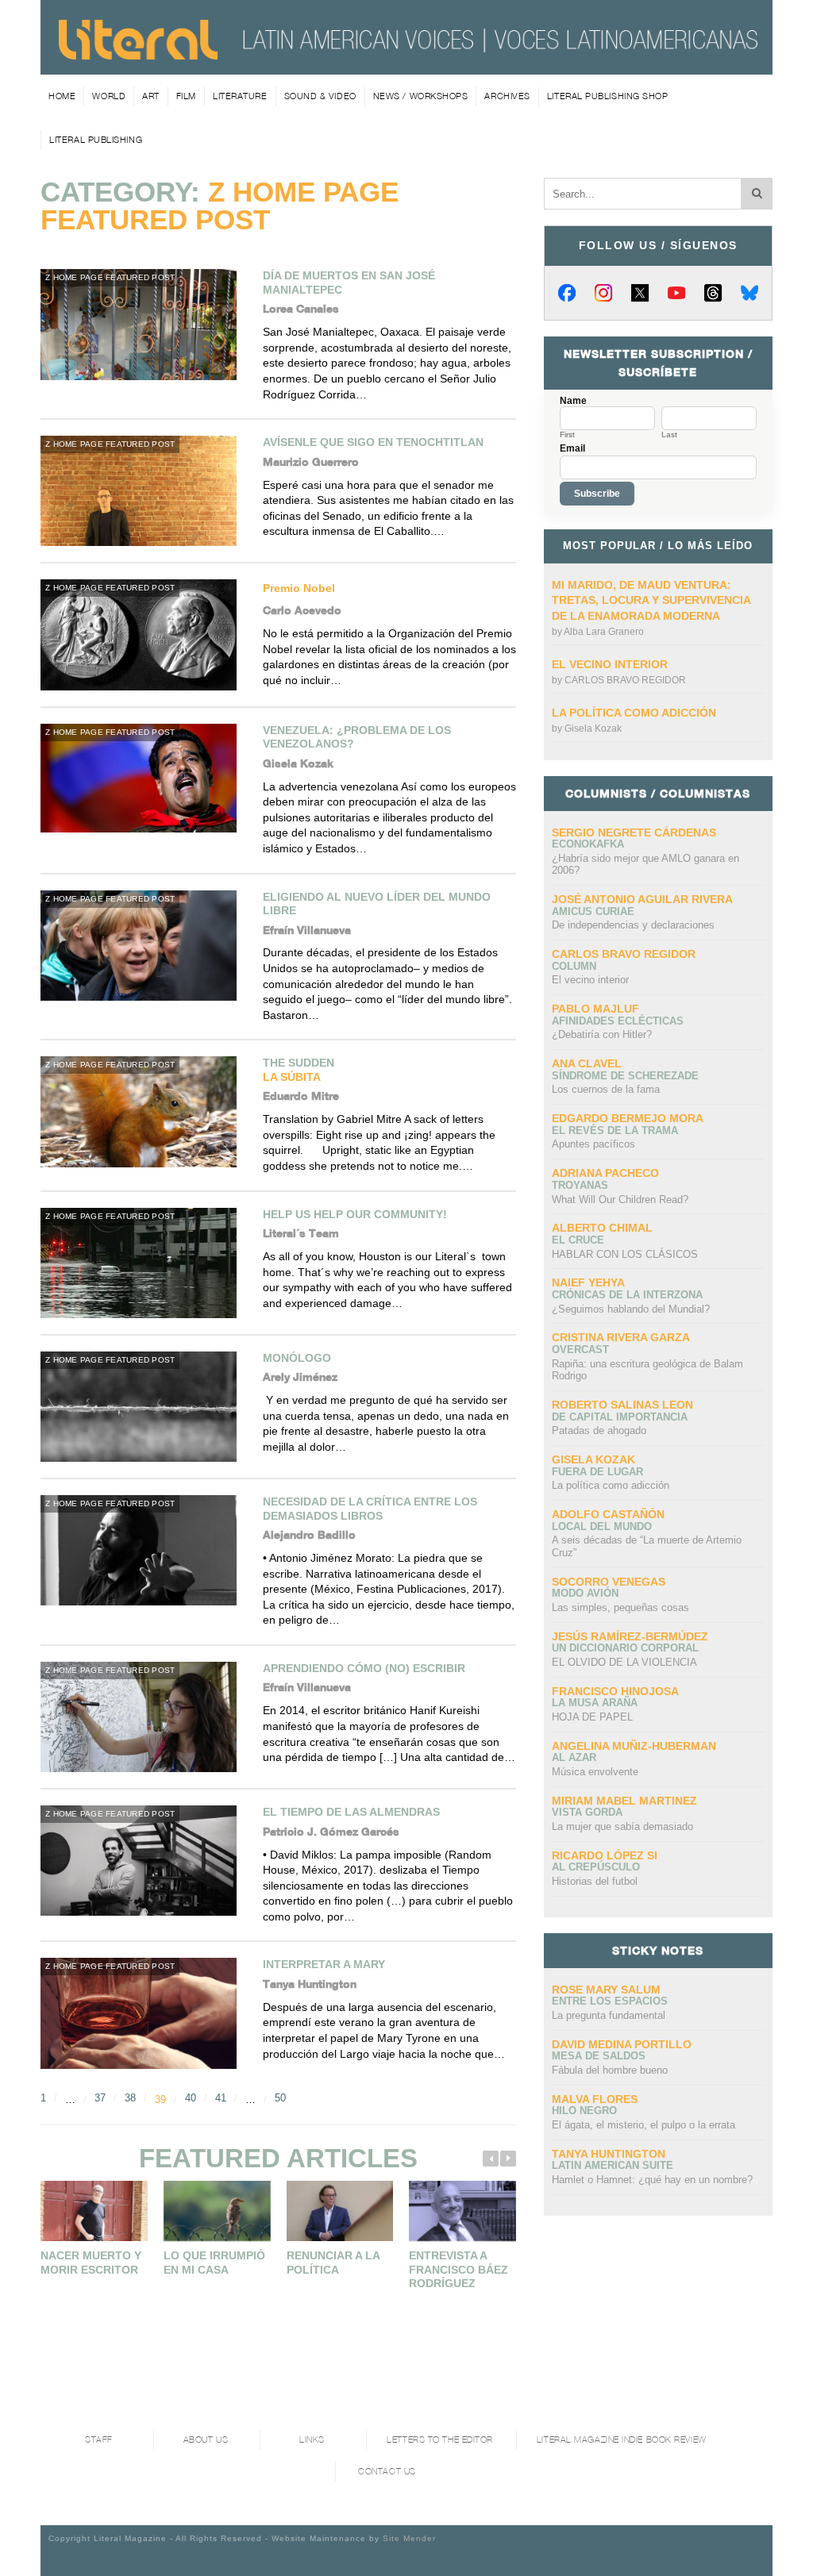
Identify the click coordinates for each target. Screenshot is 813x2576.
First (567, 435)
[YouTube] (676, 293)
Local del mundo (602, 1526)
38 (130, 2098)
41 (221, 2098)
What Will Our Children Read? (620, 1200)
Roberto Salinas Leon (622, 1405)
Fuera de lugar (597, 1472)
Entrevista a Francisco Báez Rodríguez (459, 2269)
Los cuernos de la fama (606, 1089)
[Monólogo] (144, 1407)
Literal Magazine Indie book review (622, 2440)
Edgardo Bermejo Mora (628, 1118)
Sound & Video (320, 96)
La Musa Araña (595, 1703)
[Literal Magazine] (138, 54)
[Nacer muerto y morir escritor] (94, 2211)
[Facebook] (567, 293)
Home (62, 96)
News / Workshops (421, 96)
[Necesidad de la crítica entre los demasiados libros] (144, 1550)
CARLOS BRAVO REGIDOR (625, 680)
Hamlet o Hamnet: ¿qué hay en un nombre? (652, 2180)
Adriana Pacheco (605, 1173)
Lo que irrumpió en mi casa (214, 2263)
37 (100, 2098)
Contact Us (387, 2472)
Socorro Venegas (609, 1582)
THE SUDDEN (299, 1070)
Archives (507, 96)
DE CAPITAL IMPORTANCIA (620, 1417)
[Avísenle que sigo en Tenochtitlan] (144, 491)
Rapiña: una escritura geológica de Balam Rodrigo (647, 1370)
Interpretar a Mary (324, 1964)
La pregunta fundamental (609, 2015)
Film (186, 96)
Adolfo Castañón (608, 1514)
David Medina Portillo (622, 2044)
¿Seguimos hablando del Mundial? (631, 1309)
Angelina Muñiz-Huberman (634, 1746)
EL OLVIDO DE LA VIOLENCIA (624, 1662)
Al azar (574, 1757)
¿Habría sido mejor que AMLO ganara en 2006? (645, 865)
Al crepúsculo (596, 1867)
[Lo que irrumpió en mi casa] (217, 2211)
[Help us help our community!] (144, 1263)
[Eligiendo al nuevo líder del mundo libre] (144, 946)
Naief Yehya (588, 1282)
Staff (99, 2440)
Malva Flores (595, 2099)
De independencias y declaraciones (633, 925)
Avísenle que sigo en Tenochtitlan (373, 442)
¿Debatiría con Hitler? (602, 1034)
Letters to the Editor (440, 2440)
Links (312, 2440)
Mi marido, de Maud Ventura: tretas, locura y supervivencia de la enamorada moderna (651, 600)
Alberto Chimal (602, 1228)
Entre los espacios (610, 2001)
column (574, 966)
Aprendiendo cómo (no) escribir (364, 1668)
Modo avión (585, 1593)
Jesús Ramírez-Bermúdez (630, 1636)
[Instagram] (603, 293)
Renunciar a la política (333, 2263)
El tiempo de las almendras (351, 1812)
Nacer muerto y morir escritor (91, 2263)
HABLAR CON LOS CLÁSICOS (625, 1254)
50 (280, 2098)
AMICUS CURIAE (593, 911)
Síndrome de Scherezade (625, 1076)
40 (191, 2098)
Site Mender (409, 2538)
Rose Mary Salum (606, 1990)
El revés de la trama (615, 1130)
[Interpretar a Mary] (144, 2013)
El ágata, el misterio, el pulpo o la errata (643, 2125)
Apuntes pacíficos (593, 1144)
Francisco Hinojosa (615, 1691)
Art (151, 96)
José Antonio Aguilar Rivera (642, 899)
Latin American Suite (613, 2165)
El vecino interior (610, 664)
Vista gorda (587, 1812)
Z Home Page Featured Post (110, 277)
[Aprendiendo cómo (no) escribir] (144, 1717)
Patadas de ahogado (599, 1430)
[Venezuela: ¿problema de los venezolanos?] (144, 778)
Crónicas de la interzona (627, 1295)
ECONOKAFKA (588, 844)
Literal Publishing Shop (608, 96)
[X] (640, 293)
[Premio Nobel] (144, 634)
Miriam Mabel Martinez (624, 1801)
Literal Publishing (96, 140)
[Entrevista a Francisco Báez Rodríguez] (462, 2211)
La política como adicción (634, 713)
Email (572, 448)
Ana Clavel (587, 1063)
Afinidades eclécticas (618, 1021)
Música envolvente (595, 1772)
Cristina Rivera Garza (621, 1337)
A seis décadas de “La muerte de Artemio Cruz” (647, 1546)
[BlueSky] (749, 293)
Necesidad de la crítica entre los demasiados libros (370, 1509)
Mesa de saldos (599, 2056)
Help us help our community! (355, 1214)
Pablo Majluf (595, 1009)
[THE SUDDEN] (144, 1111)
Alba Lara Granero (604, 632)
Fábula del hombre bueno (610, 2070)
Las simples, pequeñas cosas (620, 1607)
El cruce (578, 1240)
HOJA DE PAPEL (592, 1717)
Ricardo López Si (605, 1855)
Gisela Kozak (593, 729)
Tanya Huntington (609, 2154)
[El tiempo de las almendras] (144, 1861)
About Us (206, 2440)
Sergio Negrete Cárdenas (634, 832)
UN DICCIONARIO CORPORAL (625, 1648)
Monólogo (297, 1358)
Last (669, 435)
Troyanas (580, 1185)
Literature (240, 96)
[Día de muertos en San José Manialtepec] (144, 324)
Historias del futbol (595, 1881)
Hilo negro (584, 2111)
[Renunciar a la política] (340, 2211)
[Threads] (713, 293)
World (109, 96)
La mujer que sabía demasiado (622, 1826)
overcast (580, 1350)
